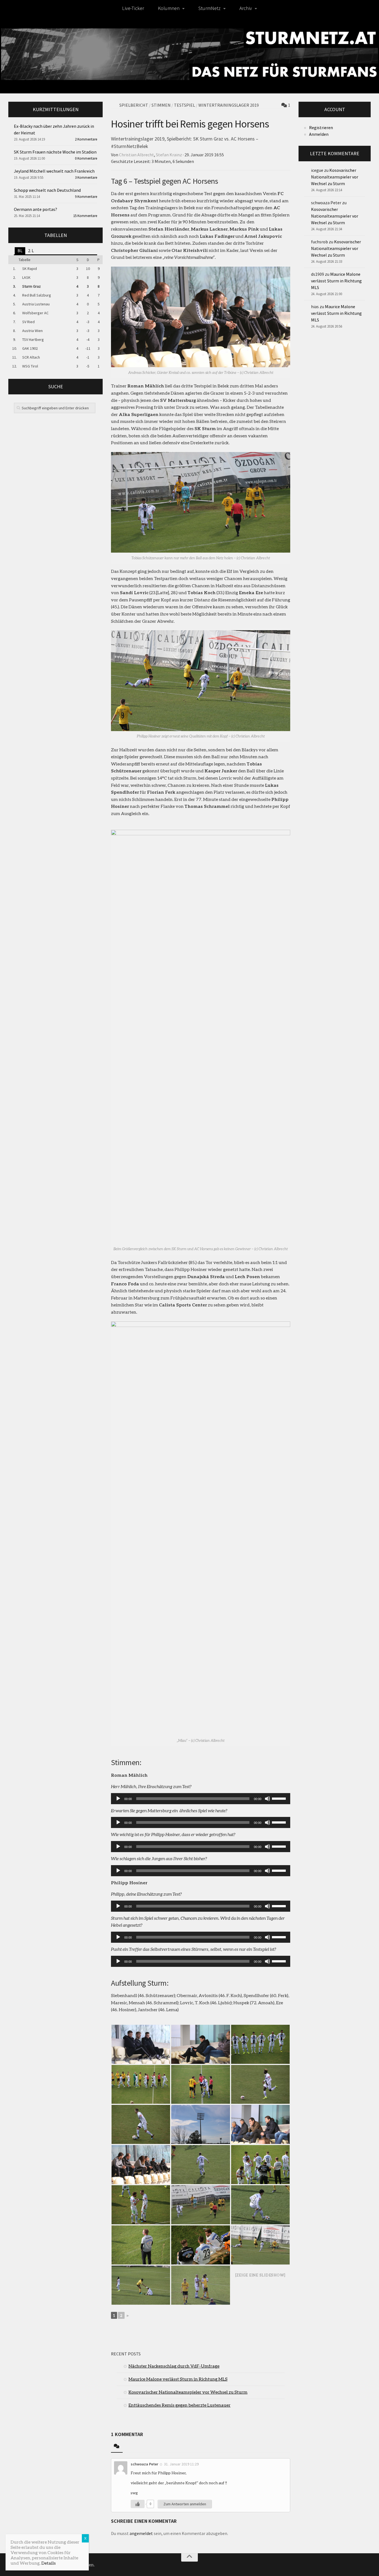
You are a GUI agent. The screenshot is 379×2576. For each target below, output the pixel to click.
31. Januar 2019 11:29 (181, 2464)
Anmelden (319, 134)
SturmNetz (209, 8)
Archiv (246, 8)
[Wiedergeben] (118, 1799)
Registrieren (321, 127)
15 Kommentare (85, 216)
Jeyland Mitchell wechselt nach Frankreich (54, 171)
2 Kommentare (86, 139)
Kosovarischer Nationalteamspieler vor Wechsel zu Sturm (188, 2392)
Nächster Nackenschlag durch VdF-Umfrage (174, 2366)
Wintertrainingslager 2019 (229, 105)
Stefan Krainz (169, 155)
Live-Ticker (133, 8)
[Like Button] (138, 2504)
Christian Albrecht (137, 155)
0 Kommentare (86, 158)
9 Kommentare (86, 197)
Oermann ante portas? (36, 209)
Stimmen (161, 105)
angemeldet (141, 2533)
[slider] (280, 1798)
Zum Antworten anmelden (185, 2504)
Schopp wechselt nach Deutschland (47, 190)
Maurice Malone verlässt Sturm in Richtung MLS (178, 2379)
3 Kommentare (86, 178)
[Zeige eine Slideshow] (261, 2275)
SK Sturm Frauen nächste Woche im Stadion (55, 152)
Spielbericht (134, 105)
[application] (201, 1799)
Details (49, 2563)
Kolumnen (169, 8)
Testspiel (185, 105)
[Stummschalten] (267, 1799)
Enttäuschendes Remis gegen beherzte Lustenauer (180, 2405)
